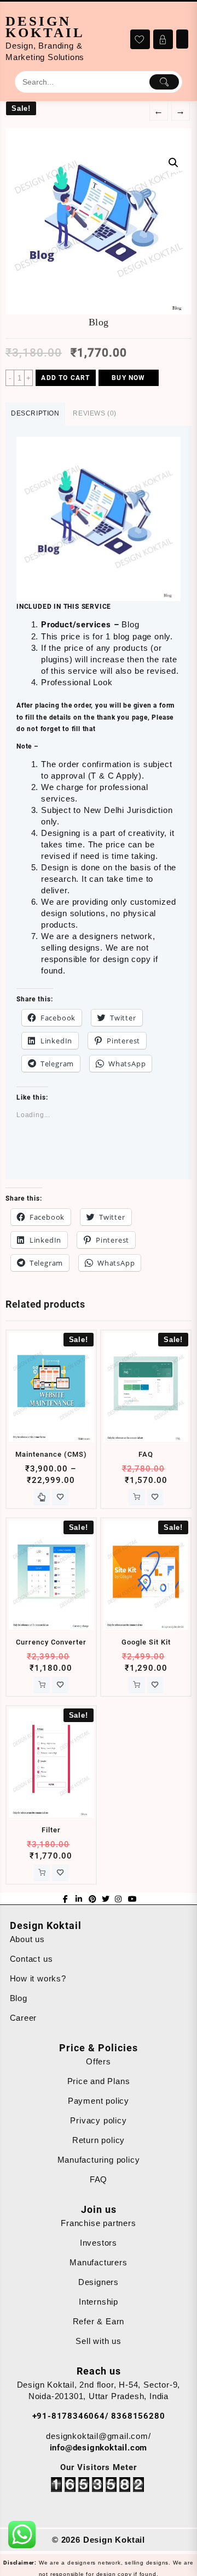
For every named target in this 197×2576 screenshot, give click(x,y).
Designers (99, 2282)
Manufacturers (98, 2262)
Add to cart (65, 378)
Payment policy (99, 2101)
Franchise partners (98, 2223)
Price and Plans (99, 2081)
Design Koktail (45, 27)
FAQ (99, 2179)
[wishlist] (60, 1497)
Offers (99, 2061)
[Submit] (164, 82)
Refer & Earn (99, 2321)
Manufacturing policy (99, 2160)
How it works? (38, 1978)
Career (24, 2018)
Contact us (31, 1959)
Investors (99, 2243)
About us (27, 1939)
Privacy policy (98, 2120)
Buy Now (128, 378)
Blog (19, 1998)
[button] (99, 519)
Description (35, 413)
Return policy (99, 2140)
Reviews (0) (95, 413)
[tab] (35, 414)
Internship (99, 2302)
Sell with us (99, 2341)
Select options (42, 1497)
